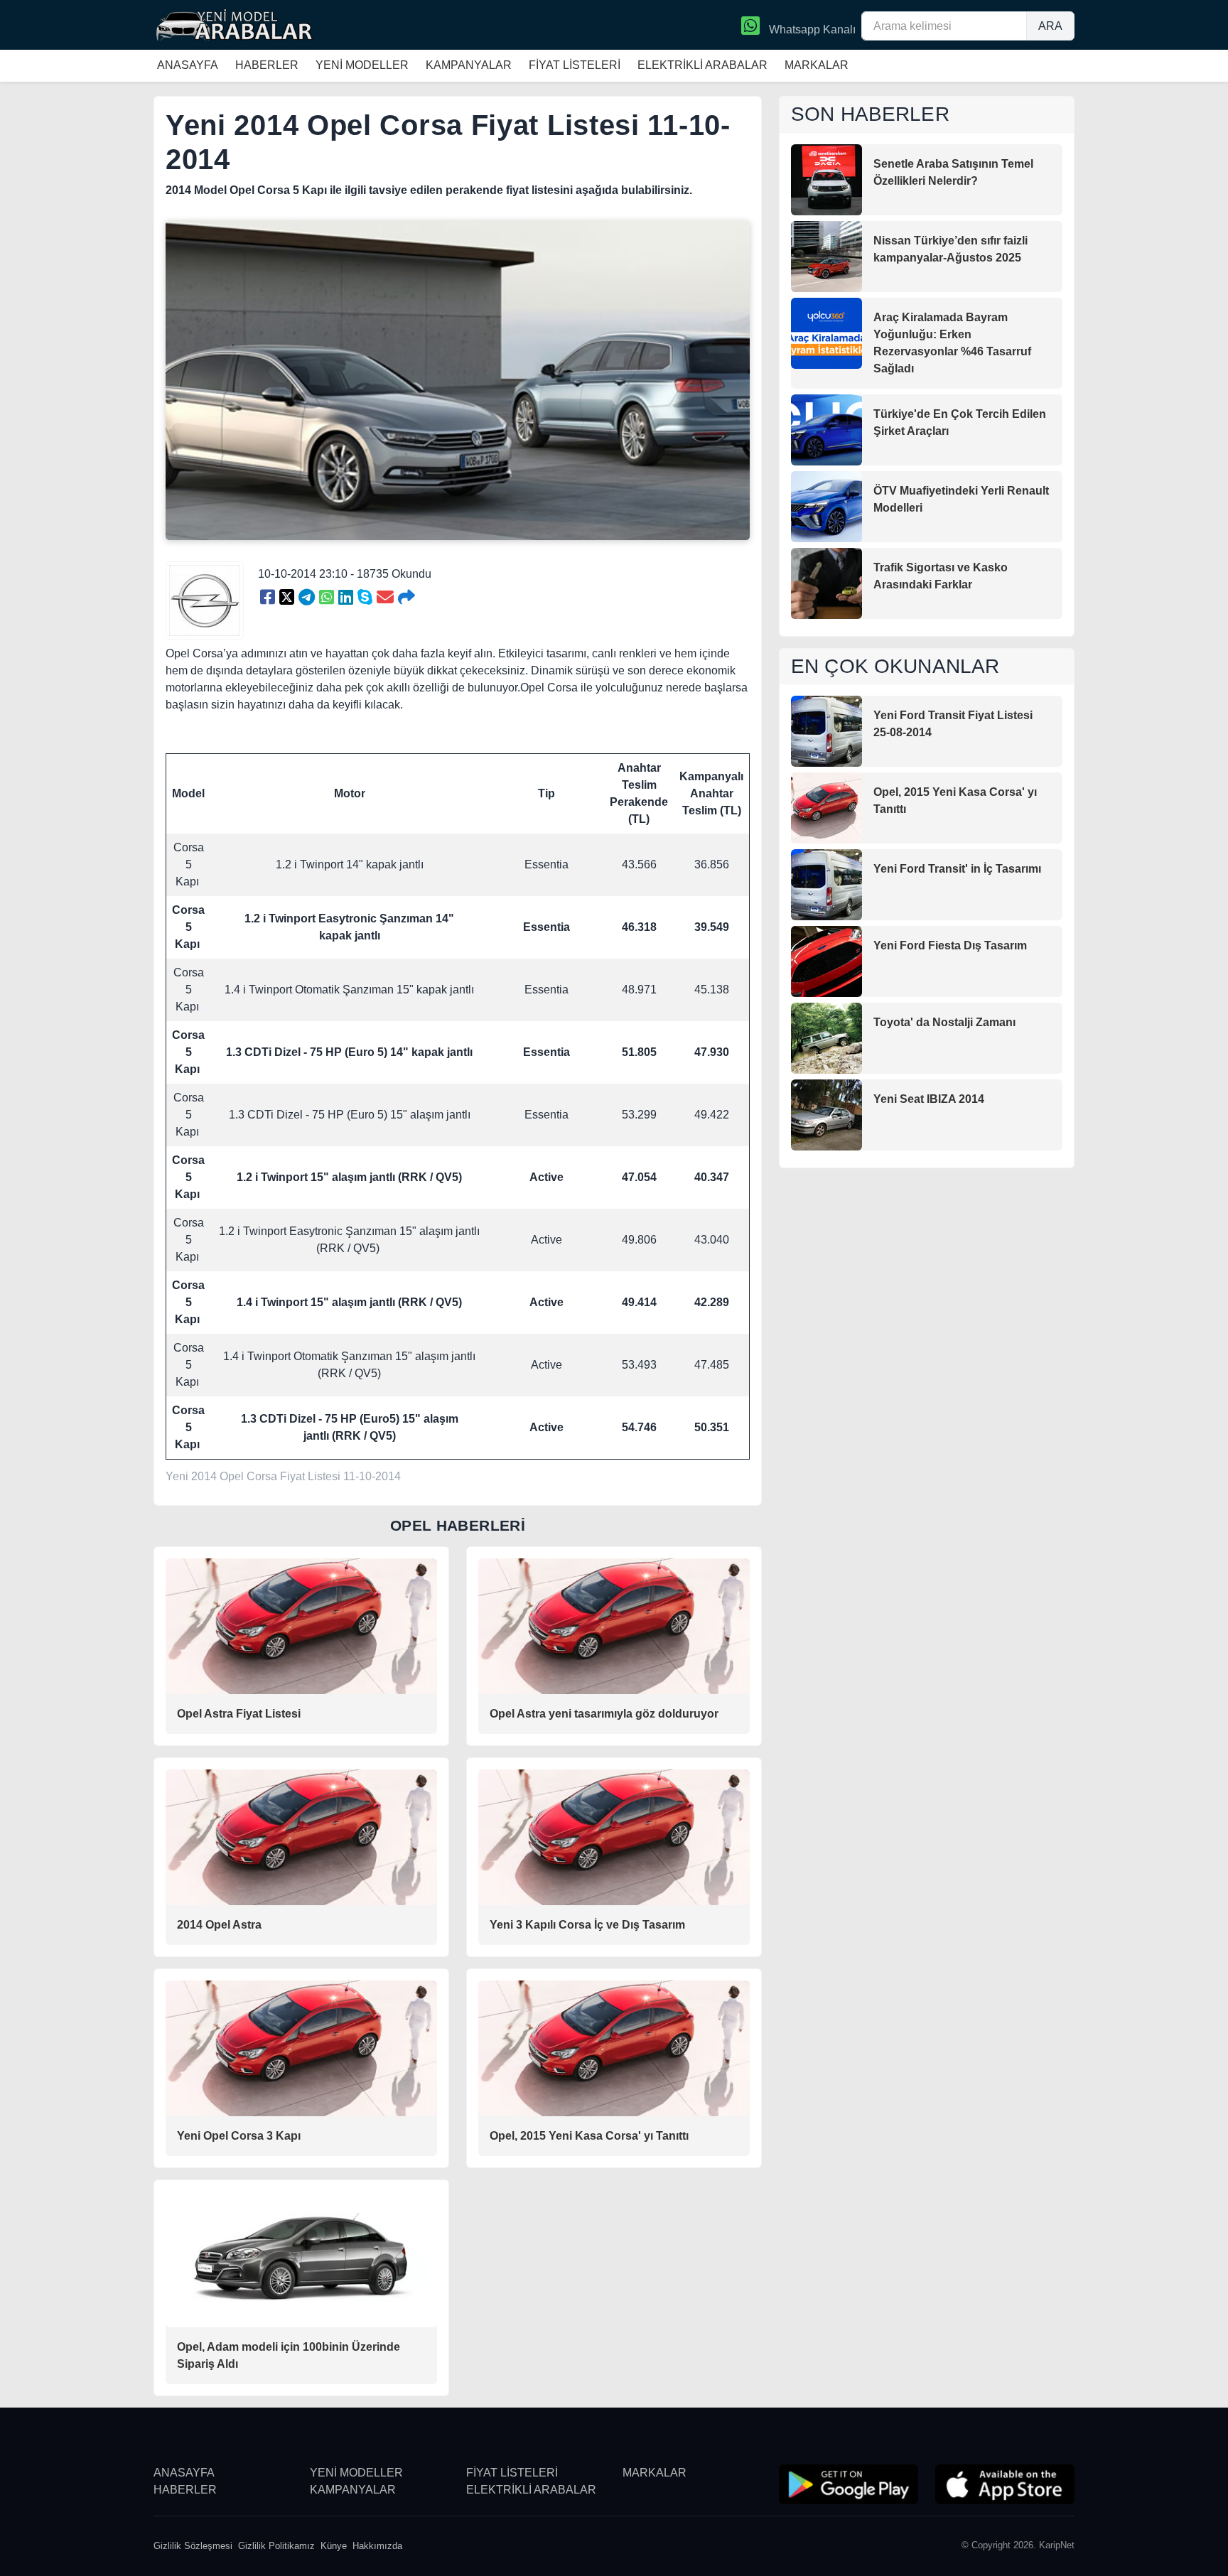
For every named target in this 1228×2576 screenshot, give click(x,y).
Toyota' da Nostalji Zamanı (944, 1022)
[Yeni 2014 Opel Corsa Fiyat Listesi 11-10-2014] (268, 598)
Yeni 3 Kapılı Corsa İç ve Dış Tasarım (587, 1925)
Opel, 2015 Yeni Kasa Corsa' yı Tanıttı (589, 2136)
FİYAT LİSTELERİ (575, 65)
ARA (1050, 26)
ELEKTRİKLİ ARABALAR (702, 65)
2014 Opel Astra (219, 1925)
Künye (334, 2546)
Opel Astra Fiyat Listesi (239, 1714)
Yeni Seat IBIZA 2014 (929, 1099)
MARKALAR (817, 65)
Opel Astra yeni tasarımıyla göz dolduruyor (604, 1714)
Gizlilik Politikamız (276, 2546)
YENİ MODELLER (362, 65)
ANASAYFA (188, 65)
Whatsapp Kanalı (811, 29)
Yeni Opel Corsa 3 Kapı (239, 2136)
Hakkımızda (377, 2546)
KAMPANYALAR (469, 65)
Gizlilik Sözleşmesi (193, 2546)
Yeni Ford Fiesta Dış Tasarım (950, 945)
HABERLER (267, 65)
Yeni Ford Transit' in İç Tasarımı (957, 869)
